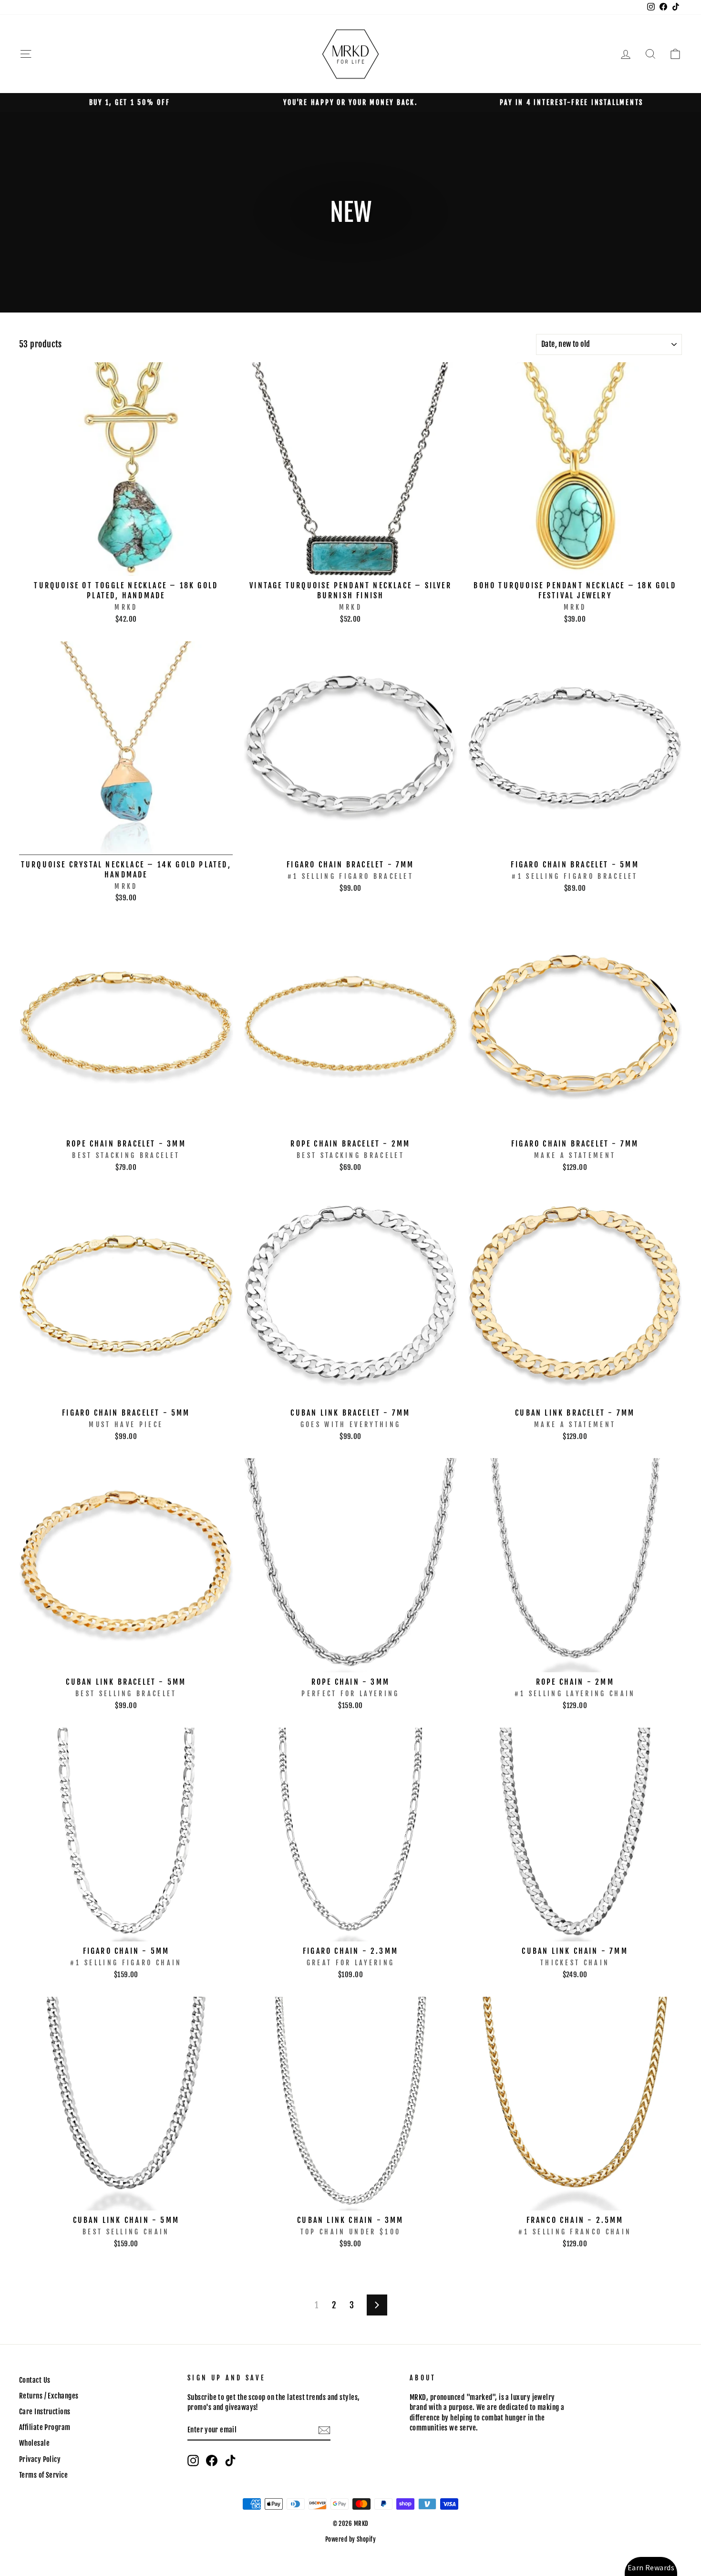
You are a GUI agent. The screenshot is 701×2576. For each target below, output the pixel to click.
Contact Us (35, 2380)
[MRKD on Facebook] (212, 2461)
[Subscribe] (324, 2430)
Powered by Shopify (350, 2539)
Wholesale (34, 2443)
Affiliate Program (45, 2427)
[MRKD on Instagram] (193, 2461)
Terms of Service (43, 2475)
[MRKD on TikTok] (230, 2461)
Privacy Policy (40, 2459)
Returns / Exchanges (49, 2396)
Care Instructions (45, 2412)
